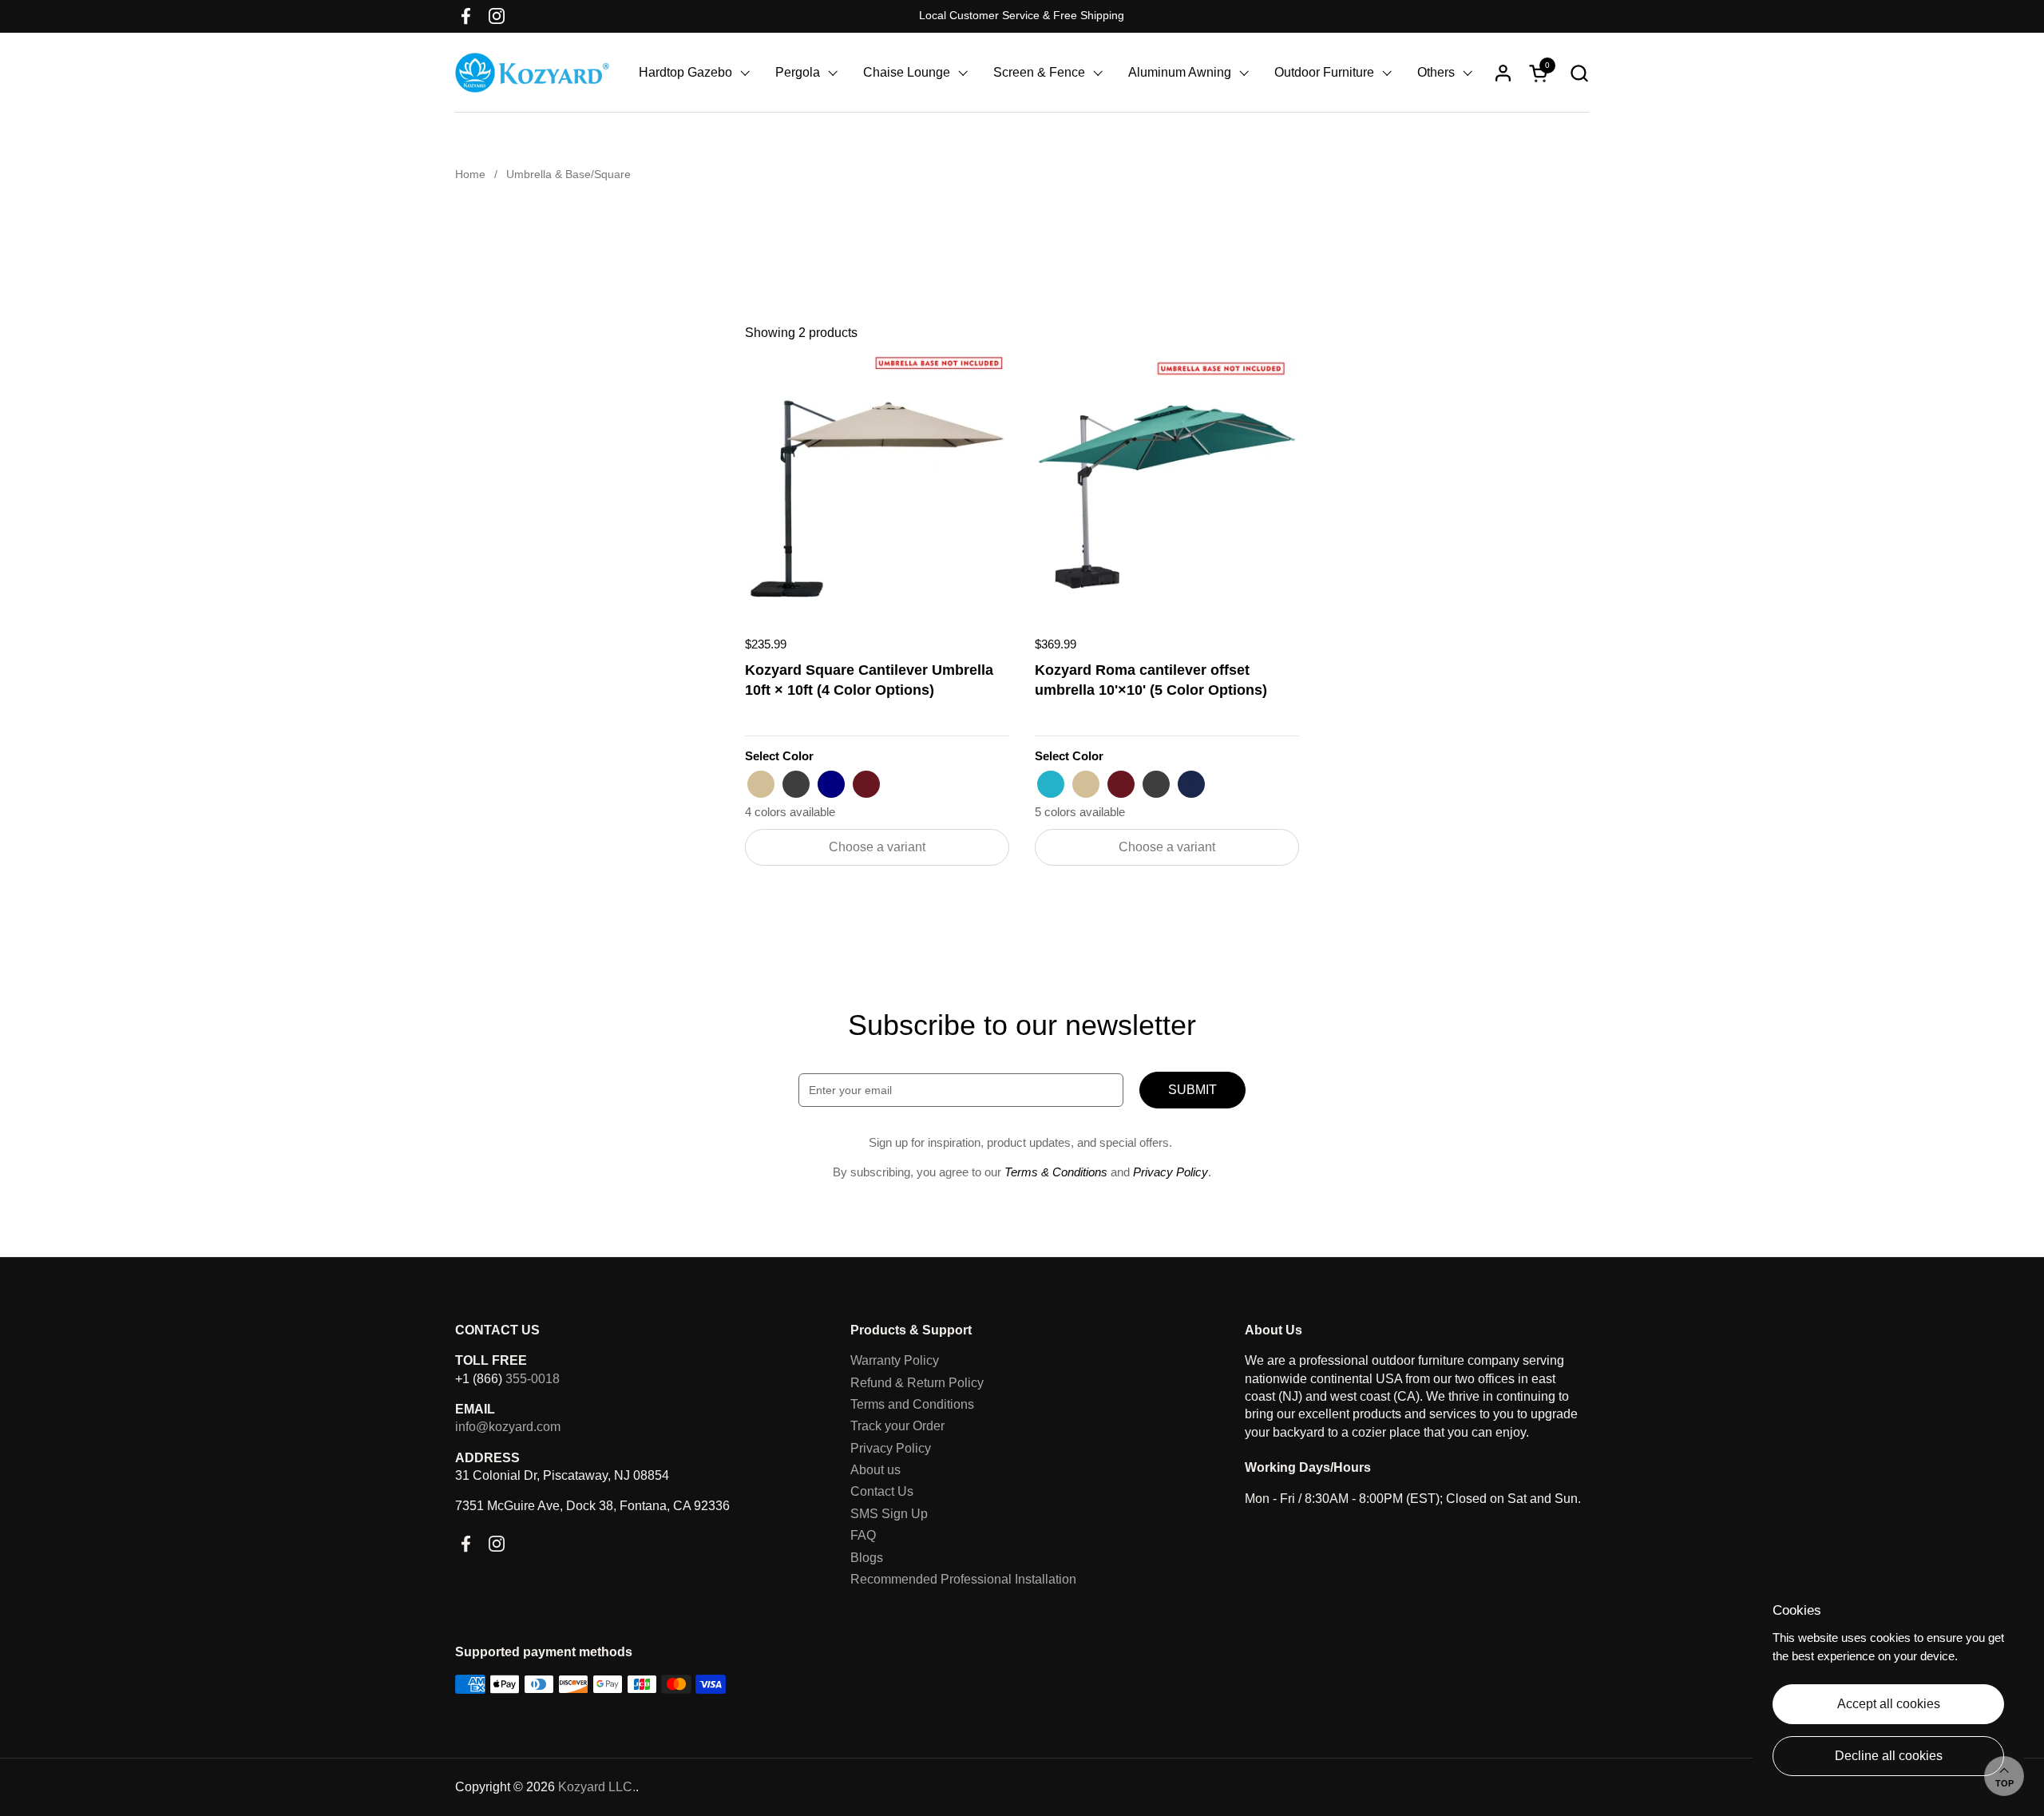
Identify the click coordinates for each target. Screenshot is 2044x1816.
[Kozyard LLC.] (532, 73)
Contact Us (882, 1491)
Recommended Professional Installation (963, 1579)
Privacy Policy (891, 1448)
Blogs (867, 1558)
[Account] (1503, 73)
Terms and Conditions (912, 1404)
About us (875, 1470)
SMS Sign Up (889, 1514)
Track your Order (897, 1426)
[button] (1579, 73)
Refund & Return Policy (917, 1383)
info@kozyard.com (508, 1427)
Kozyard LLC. (597, 1787)
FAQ (863, 1535)
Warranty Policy (895, 1360)
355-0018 (533, 1379)
